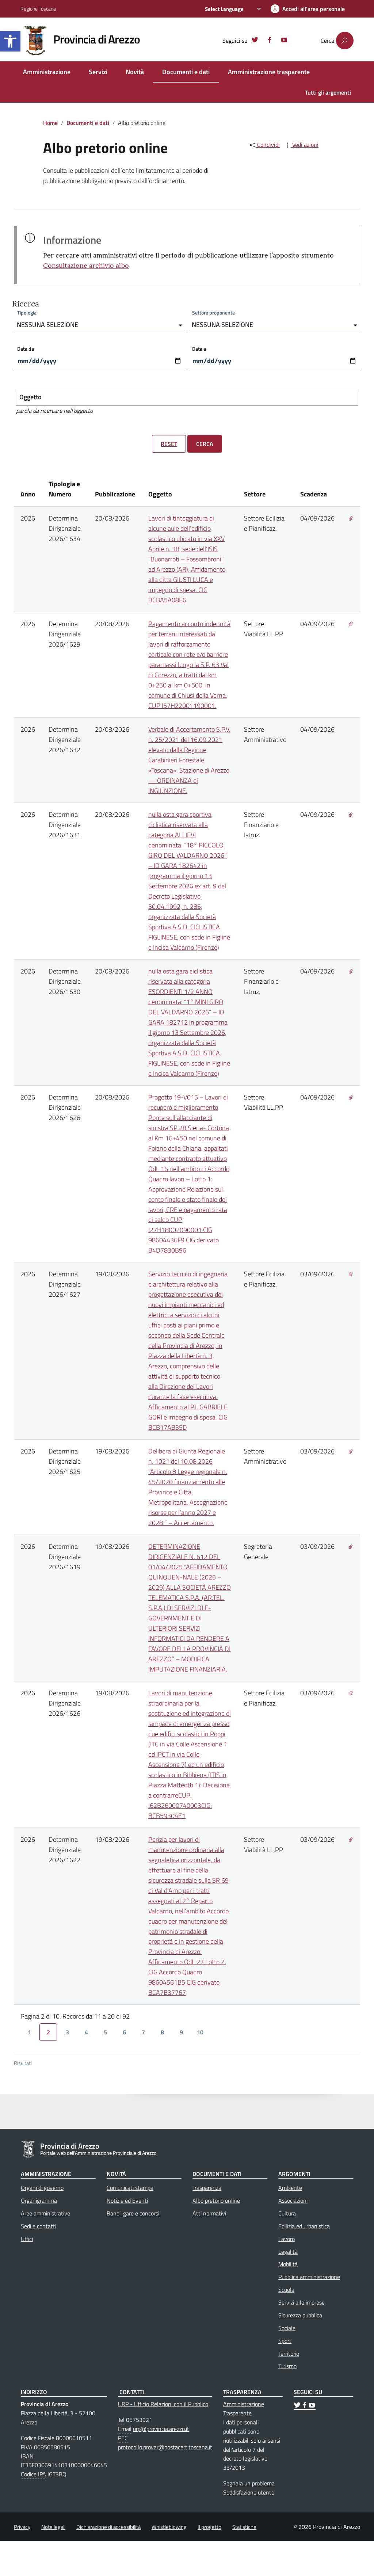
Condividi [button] (268, 145)
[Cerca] (345, 41)
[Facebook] (270, 41)
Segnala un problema (249, 2483)
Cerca (205, 444)
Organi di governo (42, 2188)
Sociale (287, 2328)
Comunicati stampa (130, 2188)
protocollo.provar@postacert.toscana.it (165, 2447)
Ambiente (290, 2188)
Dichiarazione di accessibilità (108, 2527)
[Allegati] (351, 518)
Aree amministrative (45, 2213)
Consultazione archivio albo (86, 265)
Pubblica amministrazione (309, 2277)
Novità (135, 72)
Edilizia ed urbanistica (304, 2226)
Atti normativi (209, 2213)
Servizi (98, 72)
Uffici (27, 2239)
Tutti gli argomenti (328, 92)
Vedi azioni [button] (305, 145)
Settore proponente (213, 313)
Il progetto (209, 2527)
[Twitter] (255, 41)
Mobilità (288, 2264)
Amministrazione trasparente (269, 72)
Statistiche (244, 2527)
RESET (169, 444)
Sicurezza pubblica (300, 2315)
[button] (10, 41)
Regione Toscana (38, 9)
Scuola (286, 2290)
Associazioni (293, 2200)
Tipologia (27, 313)
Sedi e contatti (39, 2226)
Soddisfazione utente (249, 2492)
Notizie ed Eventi (127, 2200)
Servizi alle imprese (302, 2302)
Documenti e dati (186, 72)
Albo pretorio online (216, 2200)
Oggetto (30, 397)
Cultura (287, 2213)
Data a (199, 349)
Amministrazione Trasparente (244, 2409)
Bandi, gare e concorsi (133, 2213)
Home (50, 123)
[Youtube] (284, 41)
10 (200, 2032)
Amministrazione (47, 72)
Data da (26, 349)
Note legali (53, 2527)
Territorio (289, 2354)
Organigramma (39, 2200)
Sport (285, 2341)
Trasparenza (207, 2188)
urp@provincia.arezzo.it (161, 2429)
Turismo (287, 2366)
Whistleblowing (169, 2527)
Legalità (288, 2252)
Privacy (22, 2527)
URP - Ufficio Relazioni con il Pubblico (163, 2404)
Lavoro (287, 2239)
